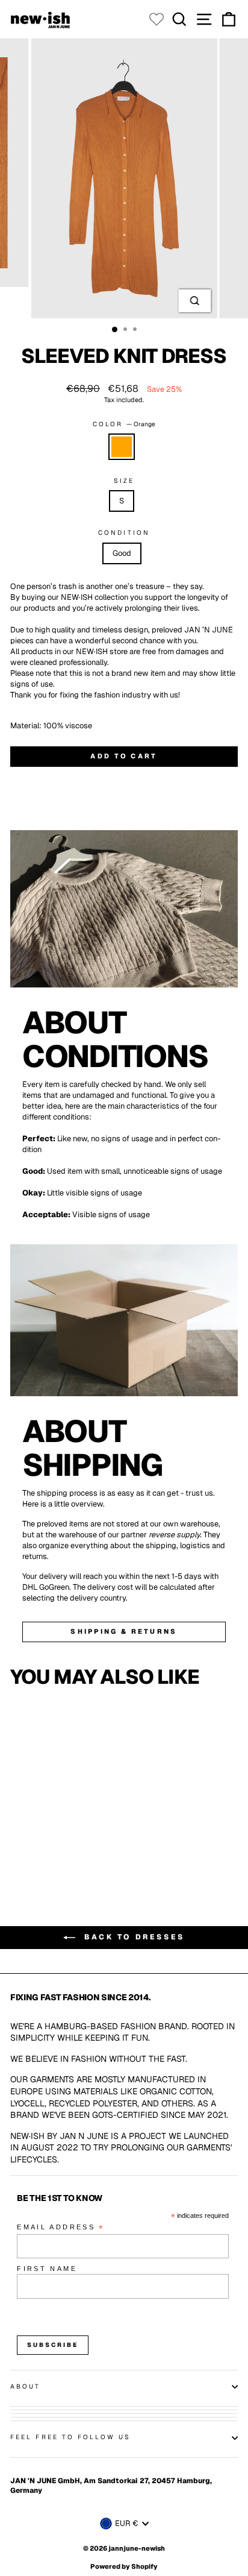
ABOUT (25, 2386)
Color (124, 424)
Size (124, 481)
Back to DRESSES (132, 1937)
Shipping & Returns (124, 1631)
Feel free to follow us (70, 2437)
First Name (47, 2269)
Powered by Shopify (124, 2566)
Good (122, 553)
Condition (124, 533)
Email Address (61, 2228)
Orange (122, 447)
